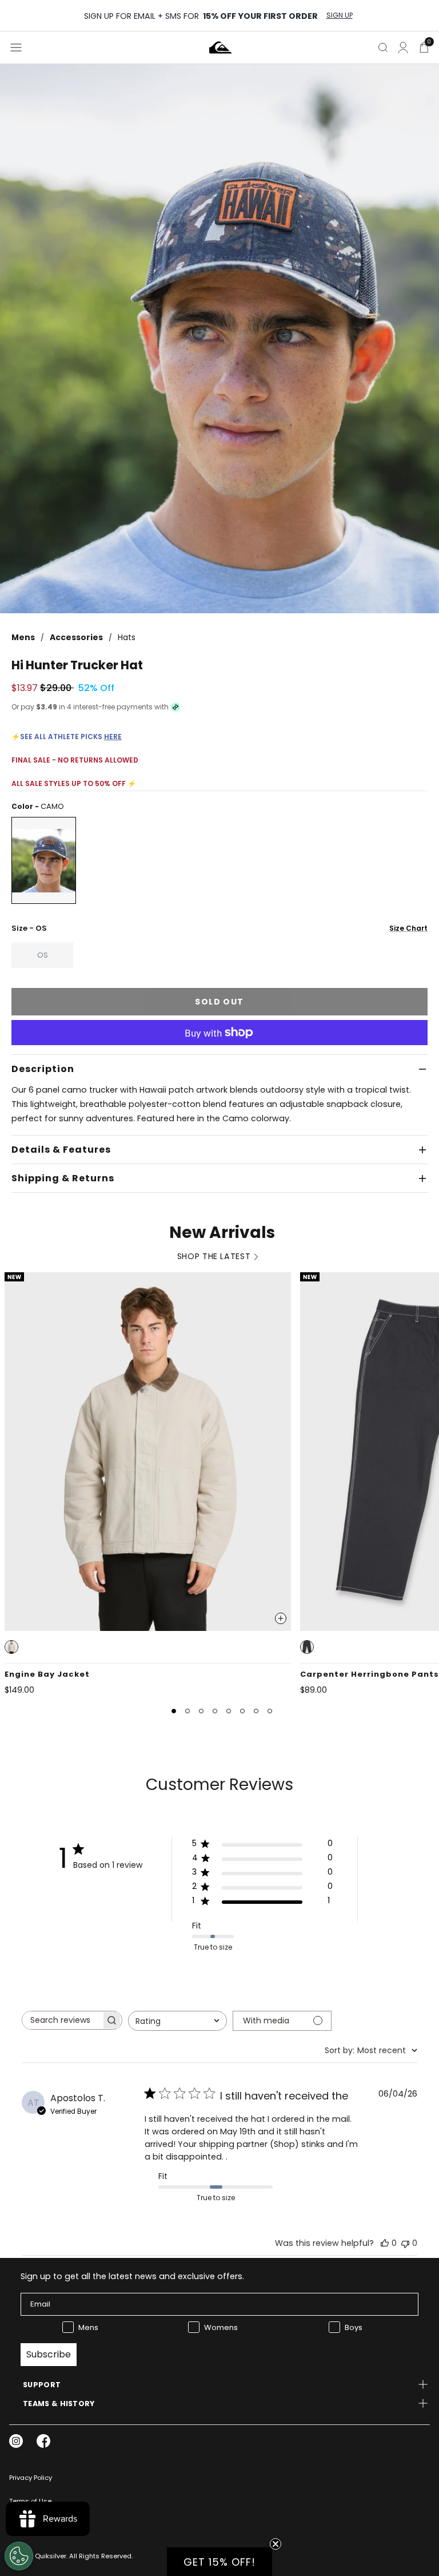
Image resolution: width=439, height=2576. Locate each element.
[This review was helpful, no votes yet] (385, 2243)
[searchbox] (62, 2020)
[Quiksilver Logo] (221, 47)
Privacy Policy (31, 2478)
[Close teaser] (276, 2544)
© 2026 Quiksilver (38, 2556)
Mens (23, 637)
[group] (219, 339)
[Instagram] (16, 2441)
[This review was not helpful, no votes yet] (405, 2243)
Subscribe (49, 2354)
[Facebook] (43, 2441)
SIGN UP (340, 15)
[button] (11, 1647)
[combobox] (177, 2021)
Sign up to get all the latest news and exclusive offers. (132, 2276)
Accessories (76, 637)
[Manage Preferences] (19, 2556)
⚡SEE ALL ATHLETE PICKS (67, 737)
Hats (127, 637)
